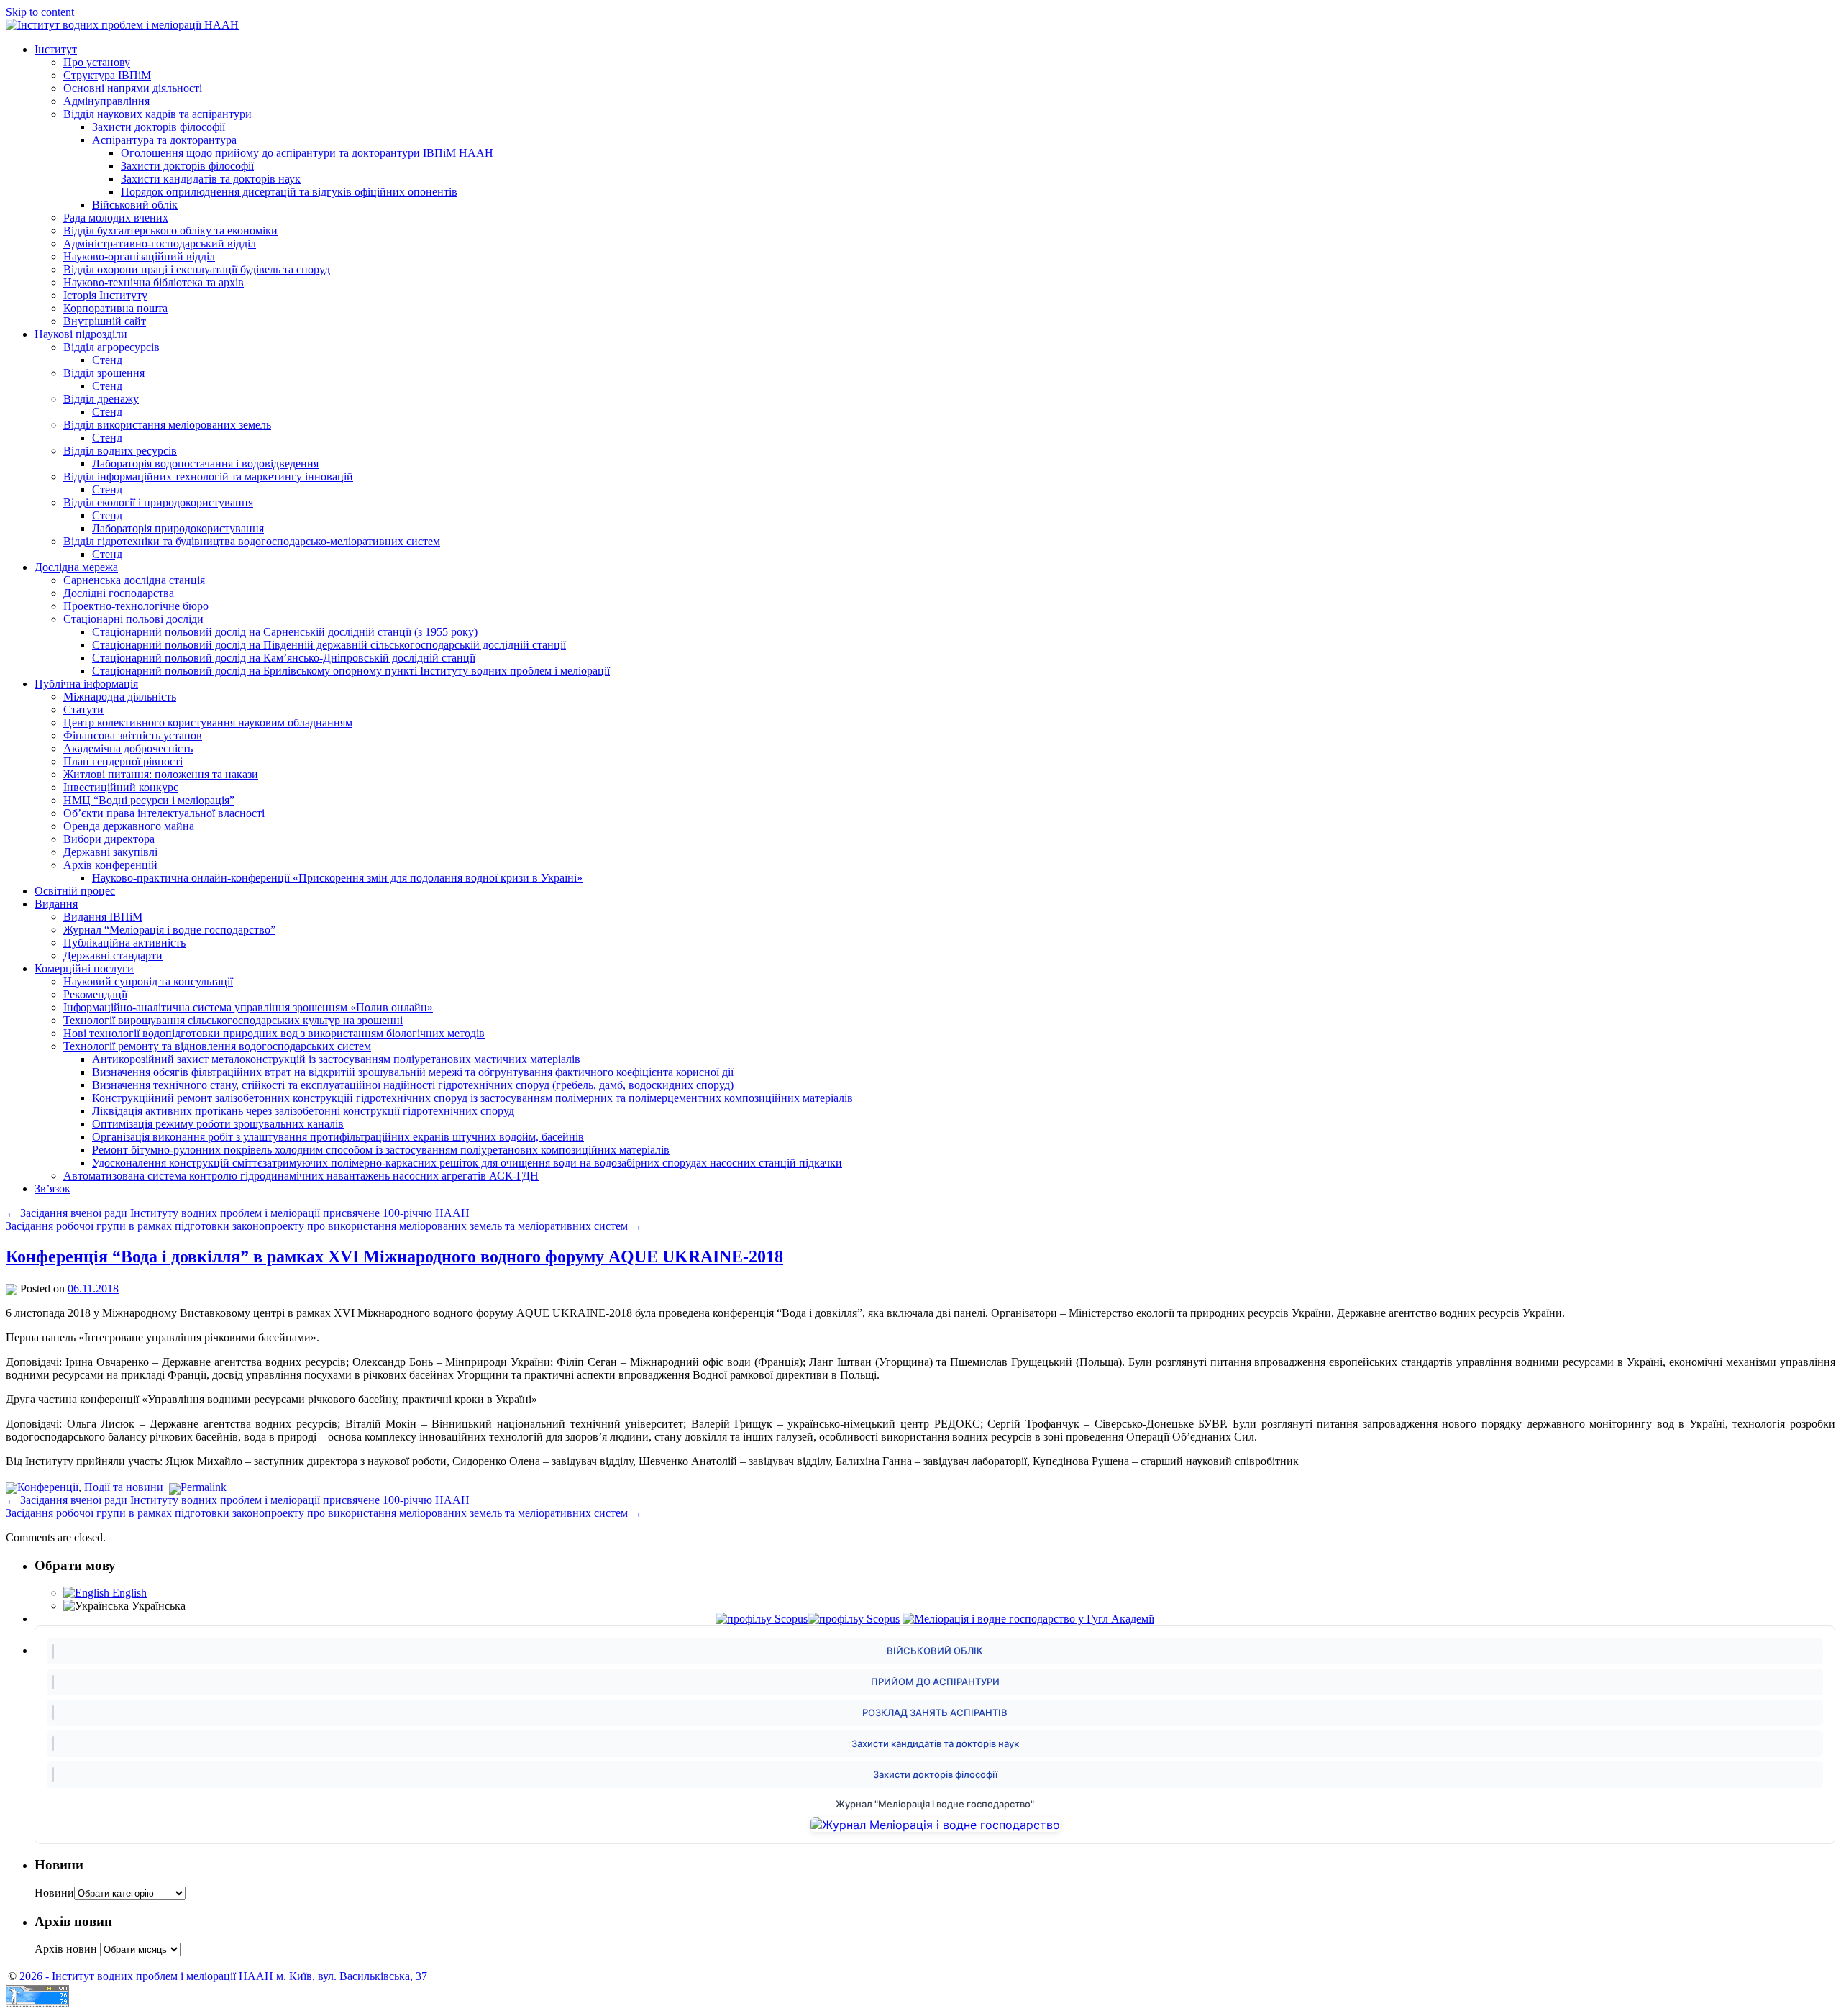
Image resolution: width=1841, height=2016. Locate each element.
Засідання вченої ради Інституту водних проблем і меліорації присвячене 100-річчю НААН (238, 1213)
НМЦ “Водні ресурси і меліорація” (149, 800)
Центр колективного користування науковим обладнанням (208, 722)
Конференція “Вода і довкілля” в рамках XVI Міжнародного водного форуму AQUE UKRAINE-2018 (394, 1256)
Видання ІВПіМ (103, 917)
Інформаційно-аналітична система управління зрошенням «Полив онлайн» (248, 1007)
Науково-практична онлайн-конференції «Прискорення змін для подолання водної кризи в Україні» (337, 878)
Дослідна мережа (76, 567)
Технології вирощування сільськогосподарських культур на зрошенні (233, 1020)
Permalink (204, 1487)
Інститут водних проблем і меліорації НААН (163, 1976)
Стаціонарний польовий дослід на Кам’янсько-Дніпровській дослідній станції (284, 658)
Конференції (48, 1487)
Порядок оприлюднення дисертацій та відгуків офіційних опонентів (289, 192)
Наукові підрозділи (81, 334)
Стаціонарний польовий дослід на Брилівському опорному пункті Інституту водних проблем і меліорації (351, 671)
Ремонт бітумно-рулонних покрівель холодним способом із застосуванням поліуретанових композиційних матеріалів (381, 1150)
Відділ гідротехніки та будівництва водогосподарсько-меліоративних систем (252, 541)
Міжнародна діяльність (120, 697)
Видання (56, 904)
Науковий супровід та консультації (148, 981)
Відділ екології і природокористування (158, 502)
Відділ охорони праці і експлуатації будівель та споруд (197, 269)
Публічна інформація (86, 684)
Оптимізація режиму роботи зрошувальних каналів (218, 1124)
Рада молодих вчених (116, 218)
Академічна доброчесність (128, 748)
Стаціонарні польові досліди (133, 619)
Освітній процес (75, 891)
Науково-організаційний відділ (139, 256)
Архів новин (66, 1949)
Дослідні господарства (119, 593)
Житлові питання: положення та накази (161, 774)
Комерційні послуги (84, 968)
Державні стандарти (113, 955)
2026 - (34, 1976)
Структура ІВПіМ (107, 75)
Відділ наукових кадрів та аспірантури (157, 114)
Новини (54, 1893)
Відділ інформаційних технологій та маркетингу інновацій (208, 476)
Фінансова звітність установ (133, 735)
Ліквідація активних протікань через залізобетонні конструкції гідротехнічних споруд (303, 1111)
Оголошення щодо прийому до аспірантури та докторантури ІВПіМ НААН (307, 153)
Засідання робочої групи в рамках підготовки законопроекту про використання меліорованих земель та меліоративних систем (324, 1226)
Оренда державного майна (129, 826)
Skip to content (40, 12)
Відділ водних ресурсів (120, 451)
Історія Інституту (105, 295)
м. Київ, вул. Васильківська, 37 (352, 1976)
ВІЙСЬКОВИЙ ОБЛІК (935, 1651)
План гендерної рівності (123, 761)
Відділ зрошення (104, 373)
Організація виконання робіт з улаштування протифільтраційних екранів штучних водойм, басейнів (338, 1137)
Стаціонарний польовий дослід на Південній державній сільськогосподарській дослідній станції (329, 645)
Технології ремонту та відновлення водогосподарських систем (217, 1046)
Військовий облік (135, 205)
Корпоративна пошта (115, 308)
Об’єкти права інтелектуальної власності (164, 813)
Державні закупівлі (110, 852)
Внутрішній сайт (105, 321)
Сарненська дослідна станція (134, 580)
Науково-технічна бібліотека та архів (154, 282)
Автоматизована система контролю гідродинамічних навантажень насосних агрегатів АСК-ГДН (301, 1176)
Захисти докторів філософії (159, 127)
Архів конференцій (110, 865)
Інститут (56, 49)
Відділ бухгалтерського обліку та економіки (170, 231)
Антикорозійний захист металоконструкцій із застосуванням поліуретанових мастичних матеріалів (336, 1059)
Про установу (97, 62)
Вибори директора (109, 839)
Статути (83, 710)
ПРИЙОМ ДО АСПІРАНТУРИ (935, 1682)
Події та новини (124, 1487)
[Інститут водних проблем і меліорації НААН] (122, 25)
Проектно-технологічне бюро (136, 606)
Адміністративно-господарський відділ (160, 243)
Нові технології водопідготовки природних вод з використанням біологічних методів (274, 1033)
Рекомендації (95, 994)
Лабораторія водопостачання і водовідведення (205, 464)
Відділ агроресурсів (111, 347)
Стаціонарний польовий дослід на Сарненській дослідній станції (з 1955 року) (285, 632)
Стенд (107, 360)
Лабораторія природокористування (178, 528)
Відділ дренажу (101, 399)
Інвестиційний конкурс (121, 787)
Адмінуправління (106, 101)
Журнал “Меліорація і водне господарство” (169, 930)
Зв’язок (52, 1189)
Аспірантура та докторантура (164, 140)
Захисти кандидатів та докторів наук (211, 179)
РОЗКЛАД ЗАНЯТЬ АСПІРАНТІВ (935, 1712)
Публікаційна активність (124, 943)
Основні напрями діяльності (133, 88)
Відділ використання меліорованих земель (167, 425)
